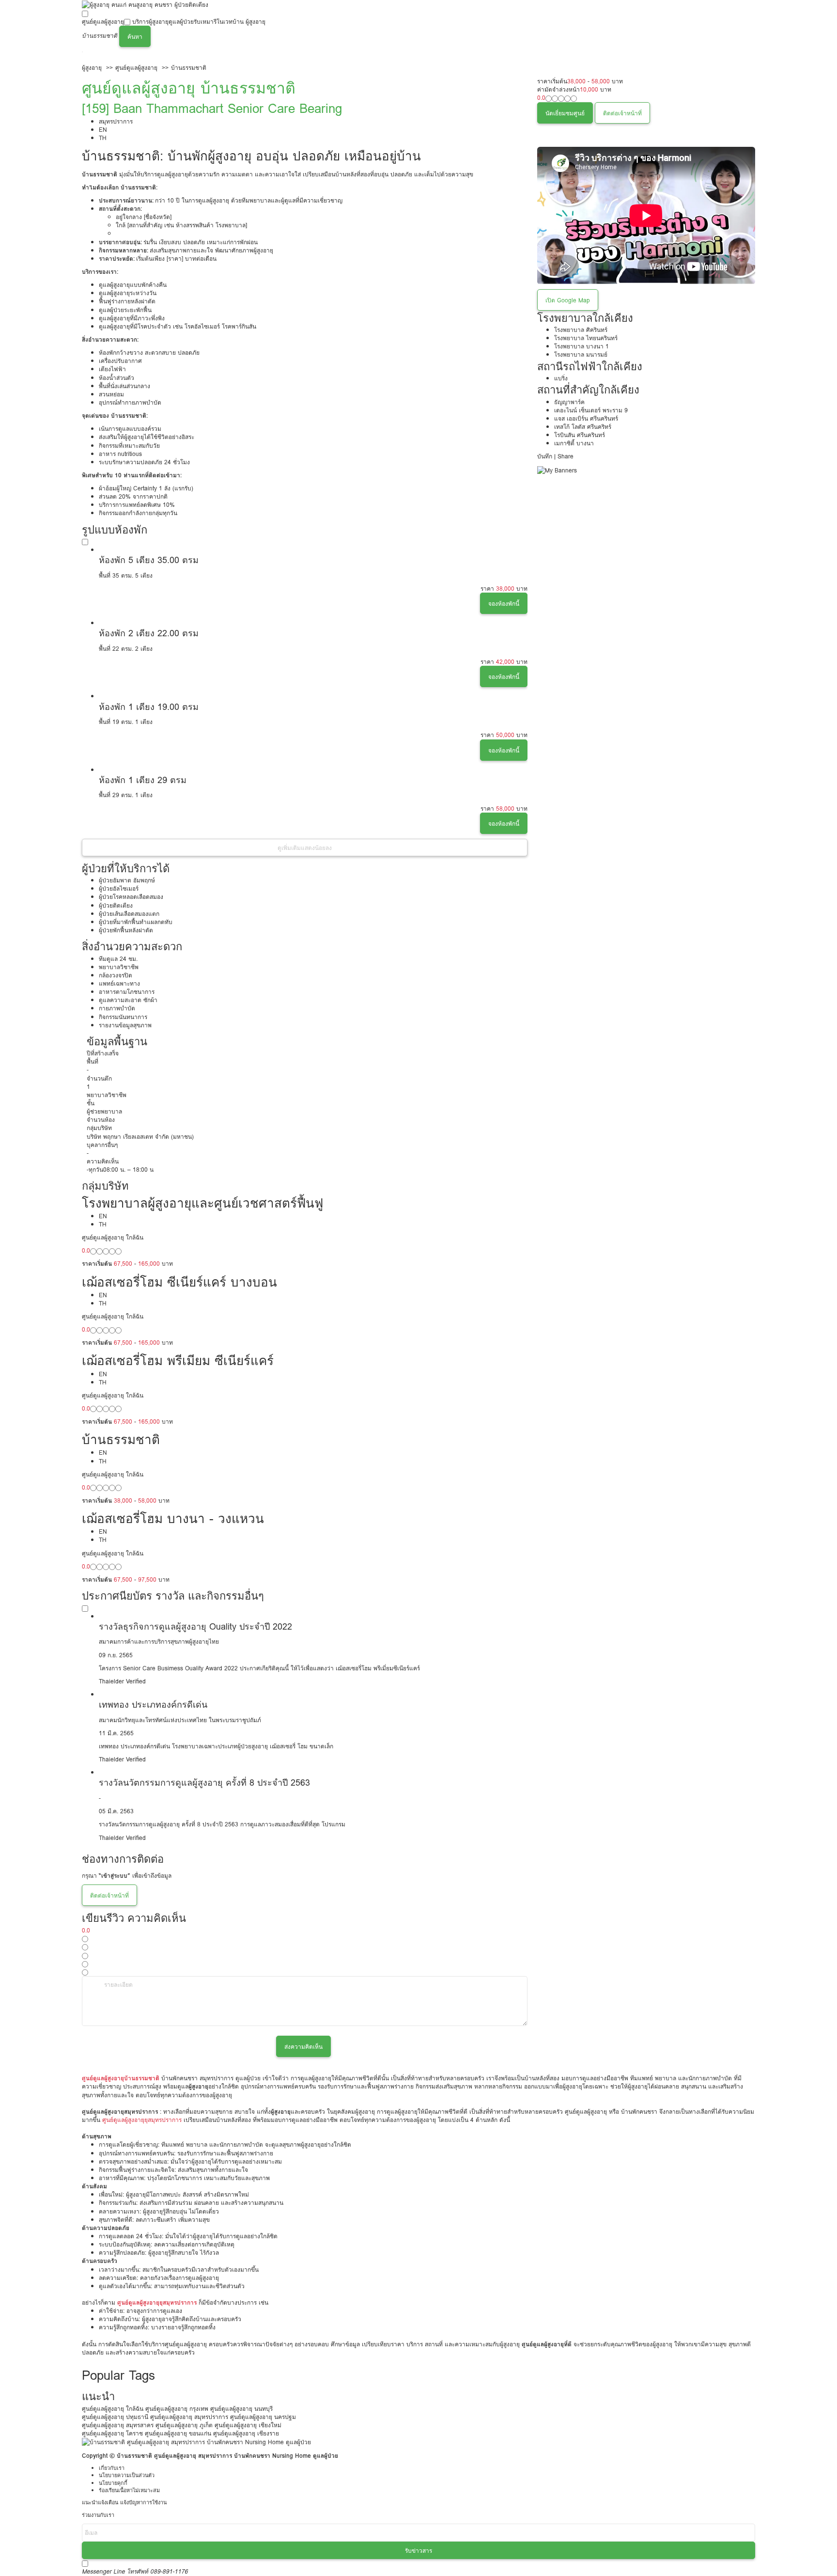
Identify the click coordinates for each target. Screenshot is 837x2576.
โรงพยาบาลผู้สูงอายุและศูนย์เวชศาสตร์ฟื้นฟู (202, 1203)
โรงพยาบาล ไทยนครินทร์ (586, 338)
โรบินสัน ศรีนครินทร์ (580, 435)
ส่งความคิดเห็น (303, 2047)
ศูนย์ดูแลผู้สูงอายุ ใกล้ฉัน (113, 2409)
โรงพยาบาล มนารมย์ (581, 354)
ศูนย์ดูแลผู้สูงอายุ (103, 22)
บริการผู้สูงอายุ (150, 22)
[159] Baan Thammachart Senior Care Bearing (212, 108)
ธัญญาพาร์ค (569, 402)
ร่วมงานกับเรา (98, 2515)
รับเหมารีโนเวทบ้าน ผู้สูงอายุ (230, 22)
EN (103, 130)
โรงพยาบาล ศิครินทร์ (581, 330)
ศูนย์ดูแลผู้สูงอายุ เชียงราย (246, 2433)
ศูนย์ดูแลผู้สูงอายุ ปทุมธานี (115, 2417)
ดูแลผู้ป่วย (181, 22)
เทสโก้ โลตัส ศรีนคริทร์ (583, 427)
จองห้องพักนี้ (504, 604)
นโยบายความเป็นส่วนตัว (127, 2475)
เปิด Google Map (568, 300)
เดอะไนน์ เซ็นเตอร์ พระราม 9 (591, 410)
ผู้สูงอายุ (92, 68)
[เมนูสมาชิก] (82, 52)
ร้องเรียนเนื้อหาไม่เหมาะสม (129, 2490)
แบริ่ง (561, 378)
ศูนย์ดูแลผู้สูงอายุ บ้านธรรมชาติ (189, 88)
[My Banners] (557, 470)
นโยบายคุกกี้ (113, 2483)
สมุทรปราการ (116, 121)
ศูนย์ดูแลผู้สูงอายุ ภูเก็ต (184, 2425)
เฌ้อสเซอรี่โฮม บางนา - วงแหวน (173, 1518)
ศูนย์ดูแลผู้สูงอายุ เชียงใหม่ (248, 2425)
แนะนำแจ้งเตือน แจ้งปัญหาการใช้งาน (124, 2503)
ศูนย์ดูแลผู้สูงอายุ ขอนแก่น (178, 2433)
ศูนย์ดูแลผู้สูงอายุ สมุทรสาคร (118, 2425)
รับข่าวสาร (418, 2551)
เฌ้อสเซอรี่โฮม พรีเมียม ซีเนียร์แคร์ (178, 1360)
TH (103, 138)
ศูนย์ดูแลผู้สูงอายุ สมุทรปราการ (189, 2417)
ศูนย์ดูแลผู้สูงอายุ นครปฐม (263, 2417)
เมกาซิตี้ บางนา (574, 443)
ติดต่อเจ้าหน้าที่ (622, 113)
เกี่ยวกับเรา (112, 2468)
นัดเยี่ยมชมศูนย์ (565, 113)
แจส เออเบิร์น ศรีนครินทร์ (586, 418)
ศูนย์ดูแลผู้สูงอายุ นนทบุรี (241, 2409)
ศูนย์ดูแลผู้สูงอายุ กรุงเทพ (177, 2409)
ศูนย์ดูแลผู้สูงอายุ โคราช (112, 2433)
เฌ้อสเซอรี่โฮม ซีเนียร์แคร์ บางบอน (179, 1282)
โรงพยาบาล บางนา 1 (581, 346)
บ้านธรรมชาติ (189, 68)
